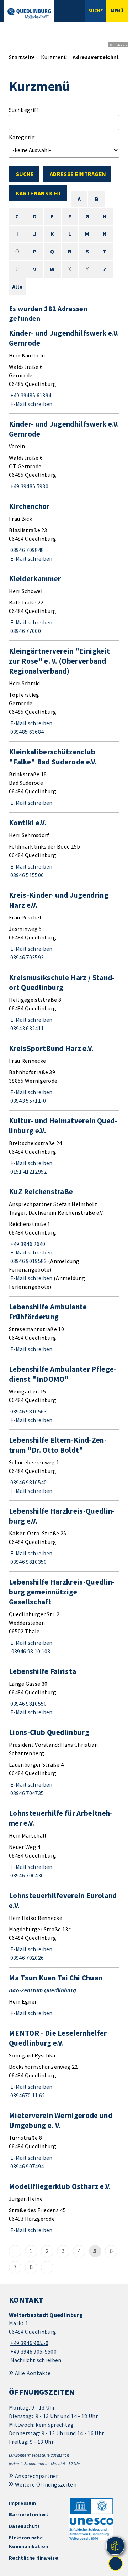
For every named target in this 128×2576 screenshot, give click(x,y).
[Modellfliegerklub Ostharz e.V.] (64, 2208)
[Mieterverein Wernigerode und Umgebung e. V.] (64, 2140)
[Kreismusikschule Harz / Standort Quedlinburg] (64, 1003)
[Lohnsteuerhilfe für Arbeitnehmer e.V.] (64, 1844)
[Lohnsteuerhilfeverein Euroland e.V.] (64, 1926)
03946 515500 (26, 875)
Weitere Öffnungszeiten (46, 2484)
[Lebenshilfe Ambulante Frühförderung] (64, 1328)
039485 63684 (26, 732)
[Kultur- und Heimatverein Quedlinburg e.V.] (64, 1146)
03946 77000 (25, 631)
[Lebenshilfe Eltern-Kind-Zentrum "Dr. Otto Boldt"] (64, 1465)
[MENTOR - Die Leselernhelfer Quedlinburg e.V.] (64, 2064)
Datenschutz (25, 2526)
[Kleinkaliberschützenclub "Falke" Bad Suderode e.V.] (64, 777)
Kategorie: (22, 137)
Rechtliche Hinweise (33, 2558)
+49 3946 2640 (27, 1244)
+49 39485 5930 (29, 486)
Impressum (22, 2503)
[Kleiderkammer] (64, 604)
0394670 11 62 (27, 2095)
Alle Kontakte (33, 2373)
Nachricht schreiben (36, 2360)
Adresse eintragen (78, 174)
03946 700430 (26, 1875)
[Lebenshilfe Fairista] (64, 1691)
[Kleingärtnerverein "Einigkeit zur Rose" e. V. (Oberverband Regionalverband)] (64, 691)
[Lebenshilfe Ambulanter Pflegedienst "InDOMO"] (64, 1394)
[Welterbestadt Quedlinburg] (64, 2338)
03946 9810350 (28, 1562)
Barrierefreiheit (29, 2514)
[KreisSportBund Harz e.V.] (64, 1074)
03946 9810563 (28, 1411)
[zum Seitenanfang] (116, 2564)
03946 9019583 (28, 1261)
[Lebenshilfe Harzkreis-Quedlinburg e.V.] (64, 1536)
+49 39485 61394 (30, 395)
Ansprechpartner (37, 2476)
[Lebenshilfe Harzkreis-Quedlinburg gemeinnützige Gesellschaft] (64, 1616)
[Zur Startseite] (29, 13)
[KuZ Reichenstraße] (64, 1239)
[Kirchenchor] (64, 532)
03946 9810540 (28, 1482)
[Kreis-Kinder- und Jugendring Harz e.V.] (64, 926)
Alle (17, 287)
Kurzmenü (54, 57)
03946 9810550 (28, 1704)
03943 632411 (26, 1028)
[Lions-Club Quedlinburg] (64, 1762)
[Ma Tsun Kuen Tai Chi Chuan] (64, 1995)
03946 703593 (26, 957)
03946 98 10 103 (30, 1651)
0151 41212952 (28, 1171)
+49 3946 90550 (29, 2343)
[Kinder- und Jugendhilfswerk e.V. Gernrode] (64, 368)
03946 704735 (26, 1793)
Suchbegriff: (24, 110)
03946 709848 (26, 550)
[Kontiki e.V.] (64, 849)
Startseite (22, 57)
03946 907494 (26, 2166)
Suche (25, 174)
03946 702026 (26, 1958)
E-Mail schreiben (31, 404)
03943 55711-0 (28, 1101)
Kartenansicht (39, 193)
